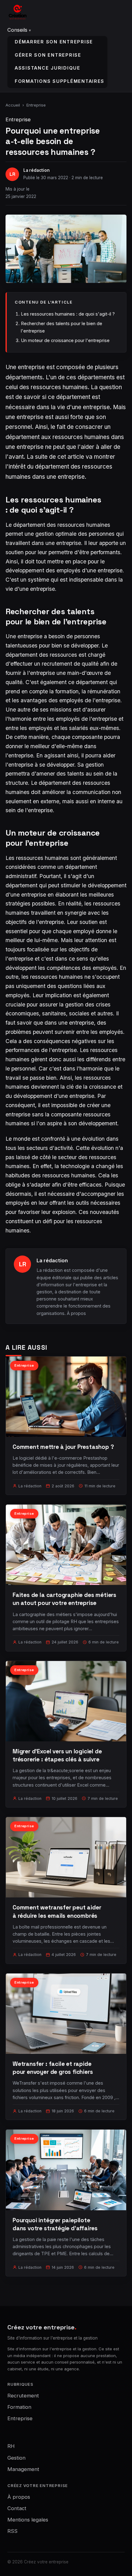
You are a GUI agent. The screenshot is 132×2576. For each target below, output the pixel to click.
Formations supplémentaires (60, 81)
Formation (19, 2407)
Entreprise (36, 105)
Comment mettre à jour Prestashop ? (63, 1447)
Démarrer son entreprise (54, 42)
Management (23, 2469)
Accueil (13, 105)
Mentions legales (28, 2520)
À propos (76, 1313)
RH (11, 2446)
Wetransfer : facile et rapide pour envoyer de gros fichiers (53, 2068)
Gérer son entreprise (48, 55)
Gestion (16, 2458)
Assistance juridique (48, 68)
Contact (17, 2508)
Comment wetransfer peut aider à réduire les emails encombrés (57, 1911)
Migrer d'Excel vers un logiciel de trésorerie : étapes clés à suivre (57, 1755)
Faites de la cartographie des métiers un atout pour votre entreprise (64, 1599)
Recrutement (23, 2396)
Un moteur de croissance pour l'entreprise (65, 340)
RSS (12, 2531)
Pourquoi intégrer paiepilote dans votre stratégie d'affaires (55, 2224)
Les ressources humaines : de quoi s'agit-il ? (68, 314)
